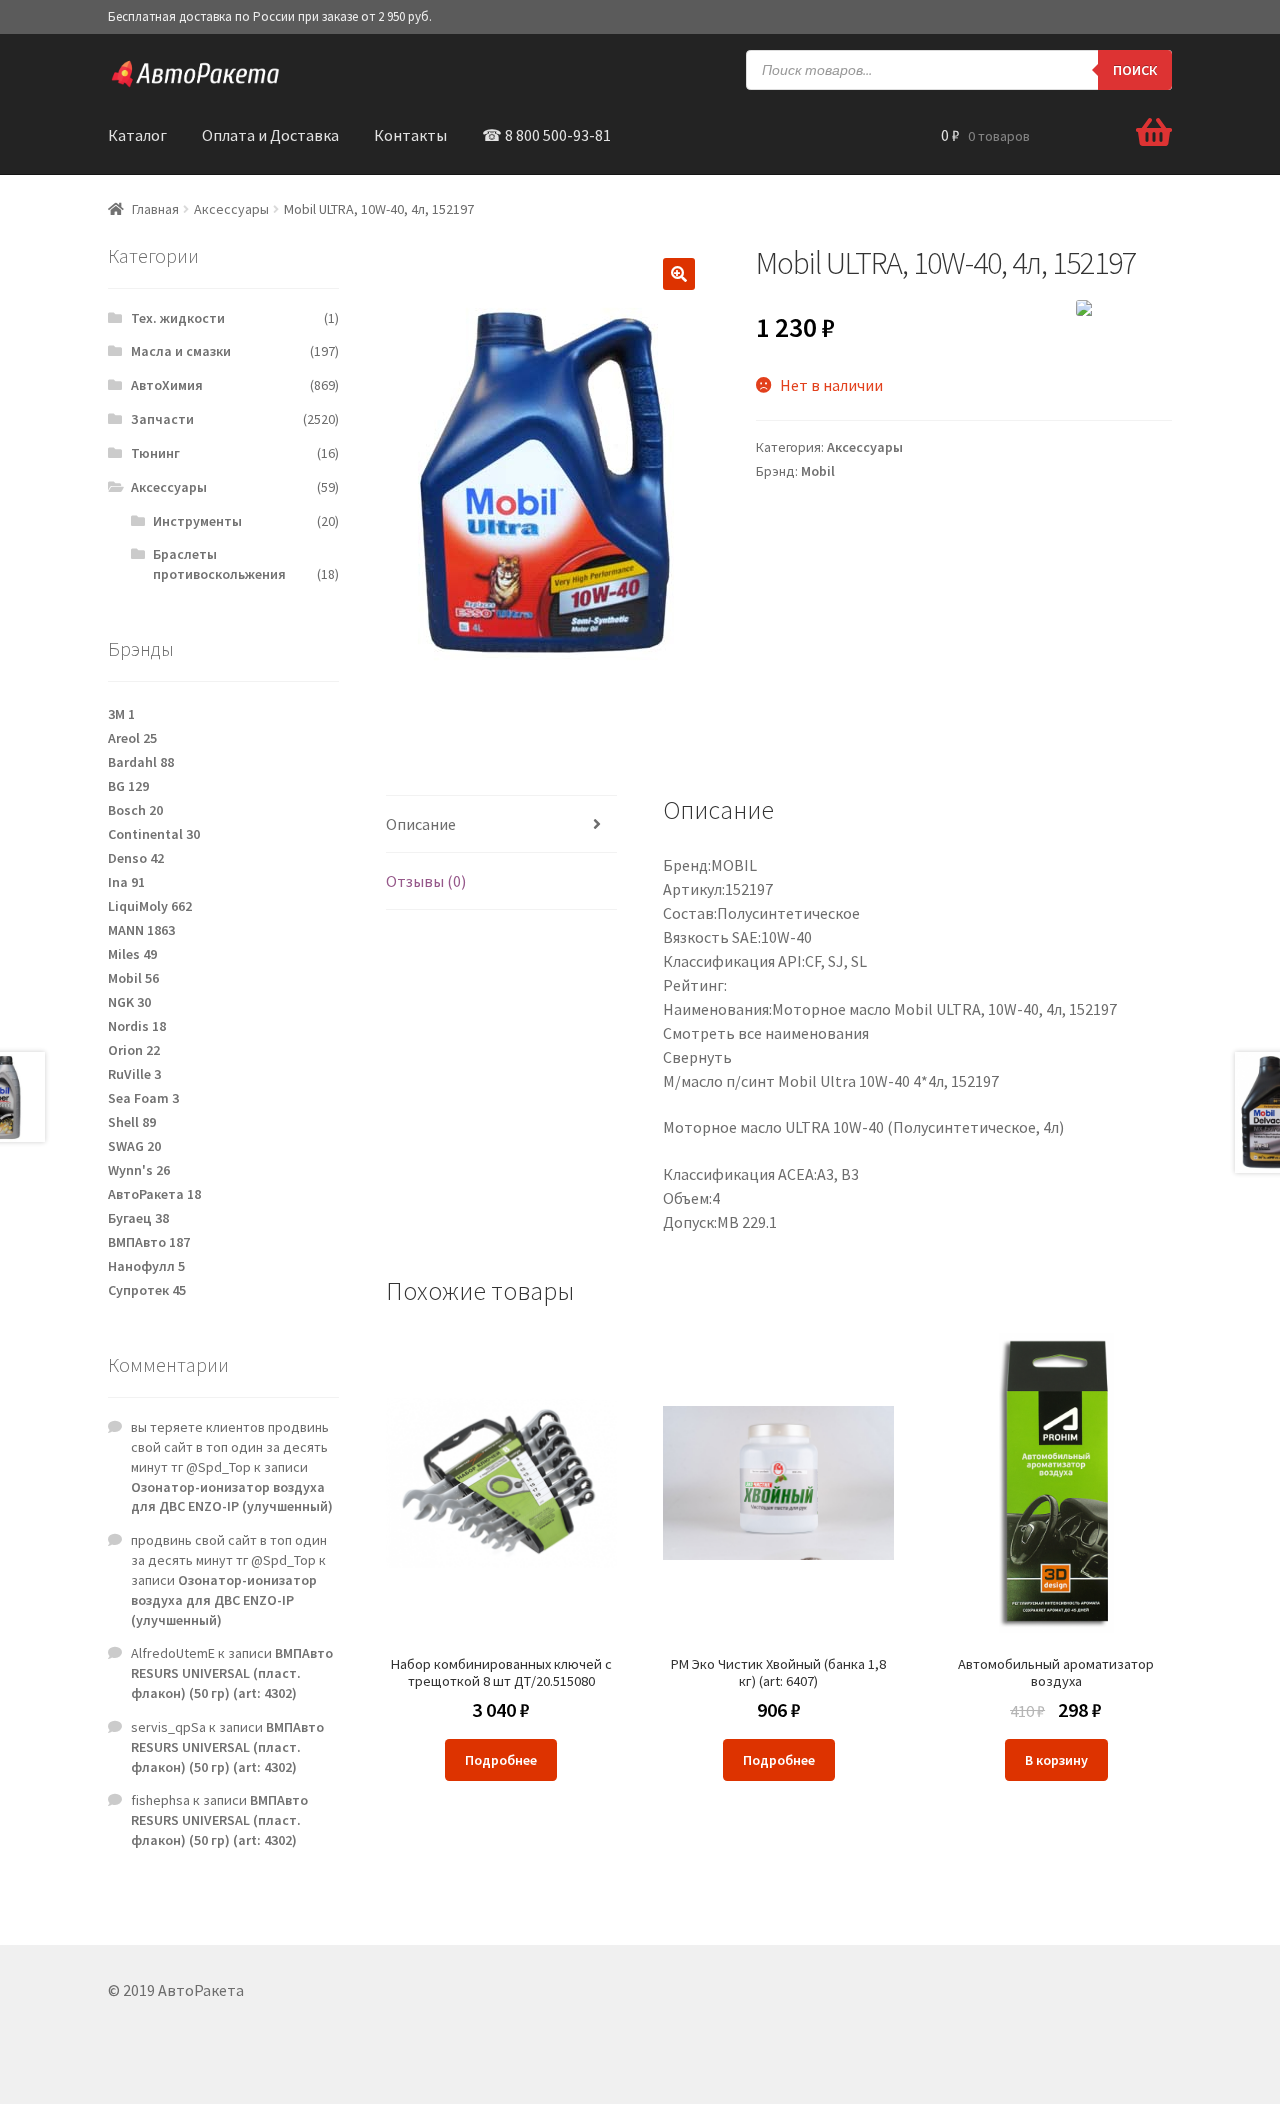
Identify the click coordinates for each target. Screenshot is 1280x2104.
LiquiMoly (150, 906)
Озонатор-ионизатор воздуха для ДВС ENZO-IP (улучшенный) (232, 1497)
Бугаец (138, 1218)
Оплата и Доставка (270, 135)
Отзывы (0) (426, 881)
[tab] (501, 824)
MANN (141, 930)
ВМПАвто (149, 1242)
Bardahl (141, 762)
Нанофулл (146, 1266)
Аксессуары (231, 209)
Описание (421, 824)
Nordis (137, 1026)
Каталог (137, 135)
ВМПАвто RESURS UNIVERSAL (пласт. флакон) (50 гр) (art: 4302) (232, 1673)
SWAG (134, 1146)
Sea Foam (143, 1098)
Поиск (1135, 70)
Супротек (147, 1290)
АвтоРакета (154, 1194)
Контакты (410, 135)
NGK (129, 1002)
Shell (132, 1122)
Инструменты (197, 521)
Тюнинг (155, 453)
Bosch (135, 810)
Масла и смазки (181, 351)
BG (128, 786)
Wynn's (139, 1170)
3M (121, 714)
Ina (126, 882)
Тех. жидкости (178, 318)
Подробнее (501, 1760)
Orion (134, 1050)
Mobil (818, 471)
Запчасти (162, 419)
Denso (136, 858)
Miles (132, 954)
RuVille (134, 1074)
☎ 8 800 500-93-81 (546, 135)
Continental (154, 834)
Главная (155, 209)
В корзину (1056, 1760)
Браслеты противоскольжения (219, 564)
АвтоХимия (167, 385)
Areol (132, 738)
